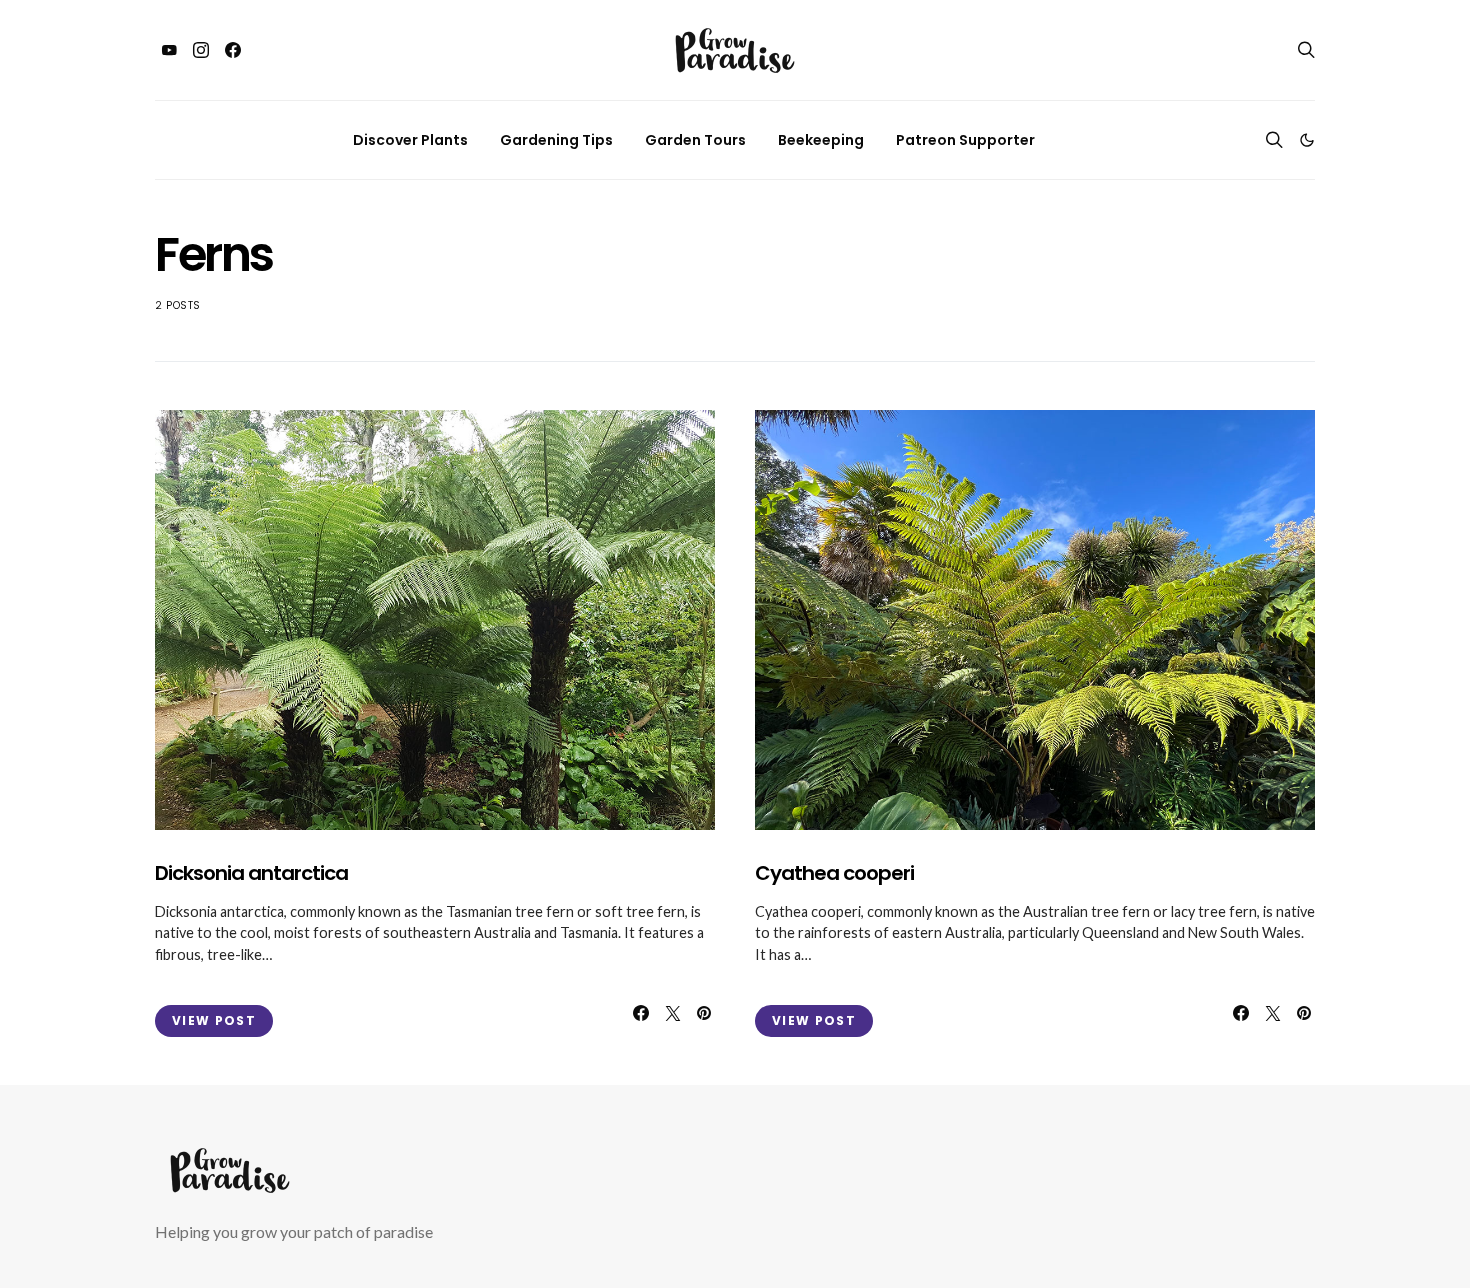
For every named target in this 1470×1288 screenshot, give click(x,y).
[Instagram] (201, 50)
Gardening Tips (556, 140)
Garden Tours (695, 140)
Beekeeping (821, 140)
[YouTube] (169, 50)
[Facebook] (233, 50)
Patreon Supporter (965, 140)
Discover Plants (410, 140)
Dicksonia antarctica (251, 873)
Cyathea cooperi (834, 873)
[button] (1307, 140)
